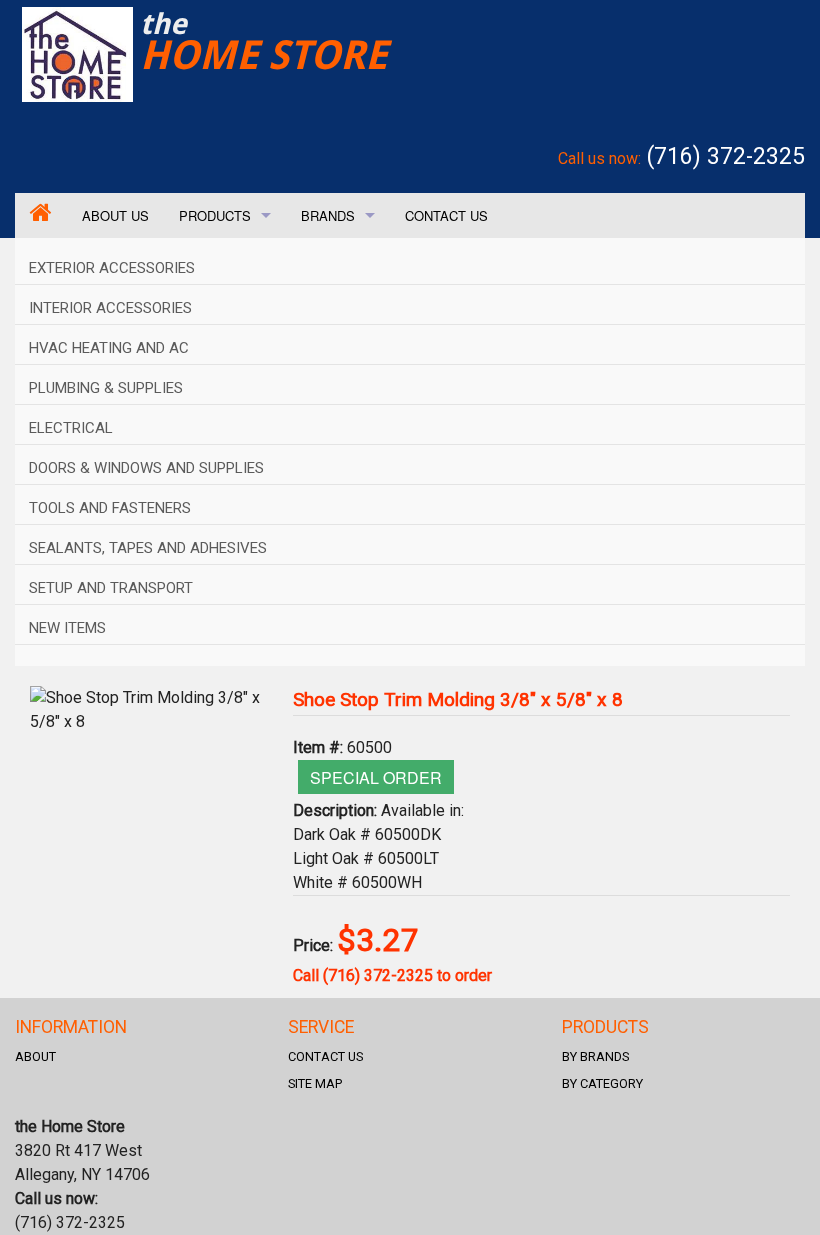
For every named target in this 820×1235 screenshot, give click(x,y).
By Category (602, 1083)
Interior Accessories (110, 308)
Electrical (71, 428)
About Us (115, 215)
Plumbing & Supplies (106, 388)
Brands (328, 215)
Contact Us (446, 215)
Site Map (315, 1083)
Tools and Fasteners (110, 508)
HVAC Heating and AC (109, 348)
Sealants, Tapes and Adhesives (148, 548)
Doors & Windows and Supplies (146, 468)
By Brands (595, 1056)
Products (215, 215)
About (35, 1056)
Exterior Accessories (112, 268)
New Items (67, 628)
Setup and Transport (111, 588)
